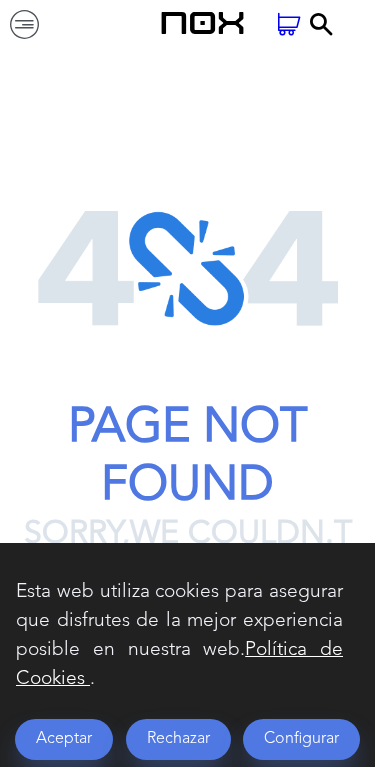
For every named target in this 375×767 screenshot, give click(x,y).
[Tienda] (289, 26)
